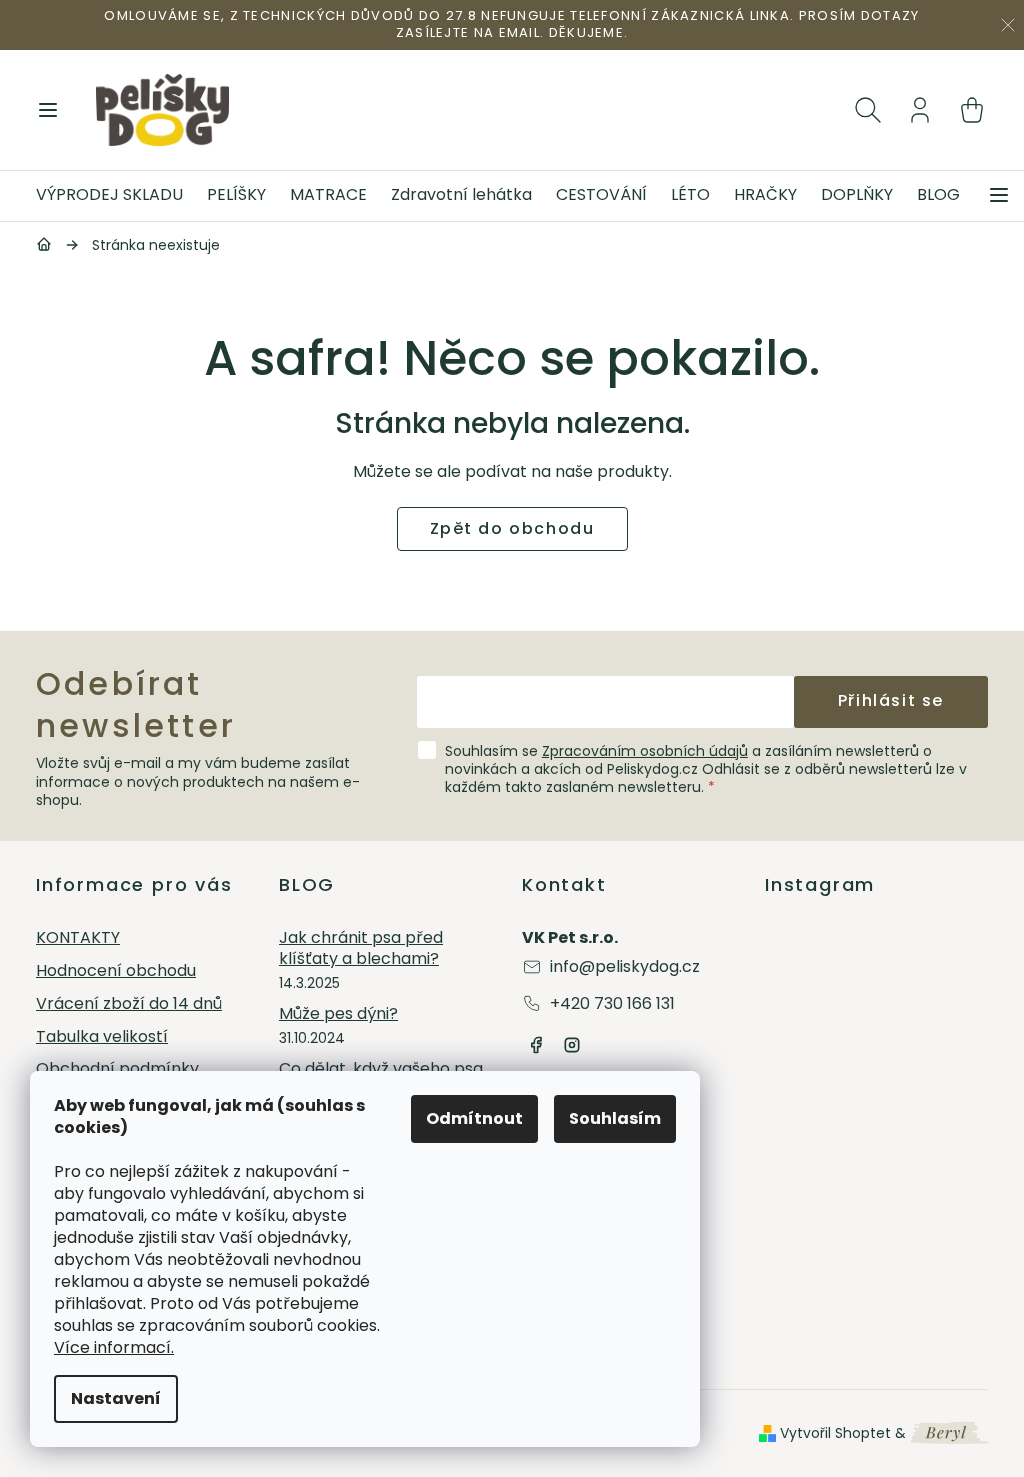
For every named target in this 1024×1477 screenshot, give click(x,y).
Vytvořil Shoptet (835, 1433)
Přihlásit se (891, 700)
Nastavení (116, 1398)
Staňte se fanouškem (536, 1045)
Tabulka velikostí (102, 1037)
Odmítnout (474, 1118)
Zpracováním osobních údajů (645, 751)
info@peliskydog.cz (625, 966)
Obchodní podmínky (117, 1069)
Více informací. (114, 1347)
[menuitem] (115, 196)
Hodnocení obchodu (116, 971)
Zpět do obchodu (512, 528)
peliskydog (572, 1045)
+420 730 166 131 (612, 1003)
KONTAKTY (78, 938)
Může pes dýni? (338, 1014)
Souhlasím (615, 1118)
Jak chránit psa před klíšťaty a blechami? (361, 949)
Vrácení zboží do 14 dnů (129, 1004)
